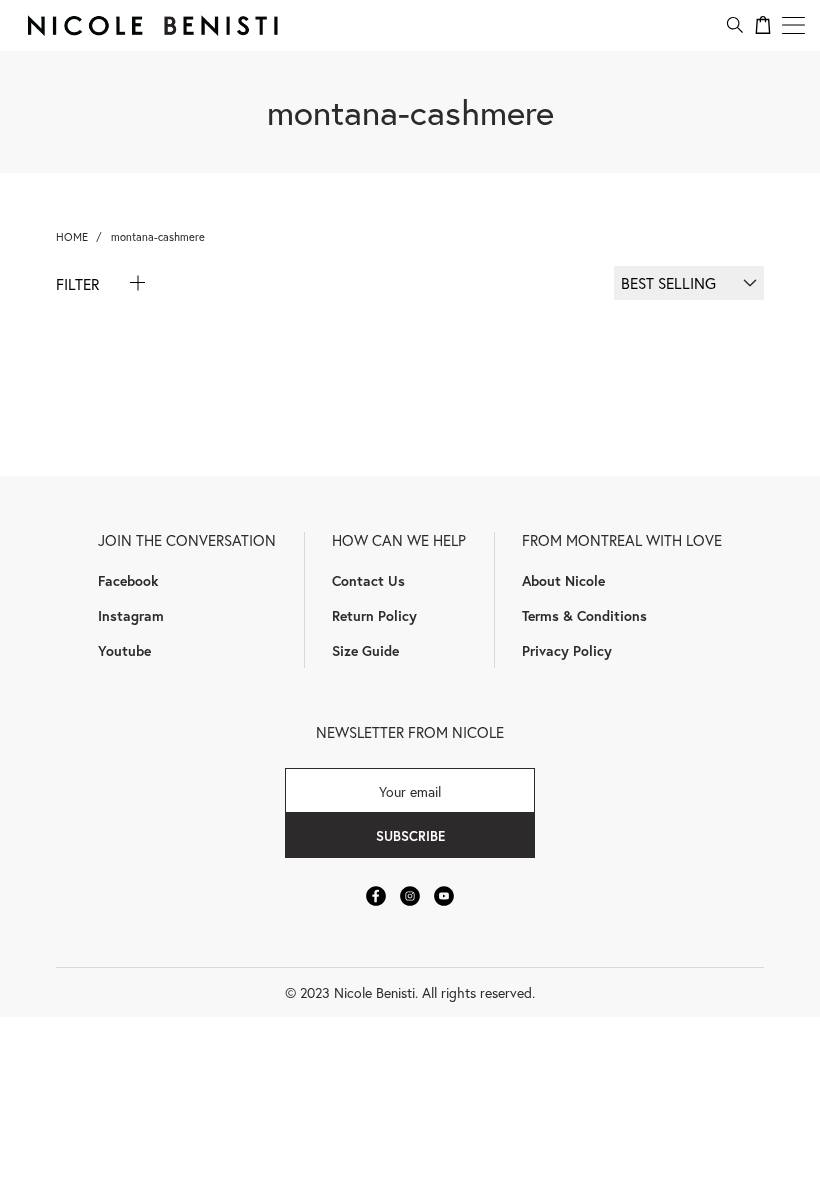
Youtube (124, 650)
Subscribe (410, 836)
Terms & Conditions (584, 615)
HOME (72, 236)
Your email (410, 790)
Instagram (131, 615)
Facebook (128, 580)
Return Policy (374, 615)
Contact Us (368, 580)
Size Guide (365, 650)
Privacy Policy (567, 650)
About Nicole (563, 580)
